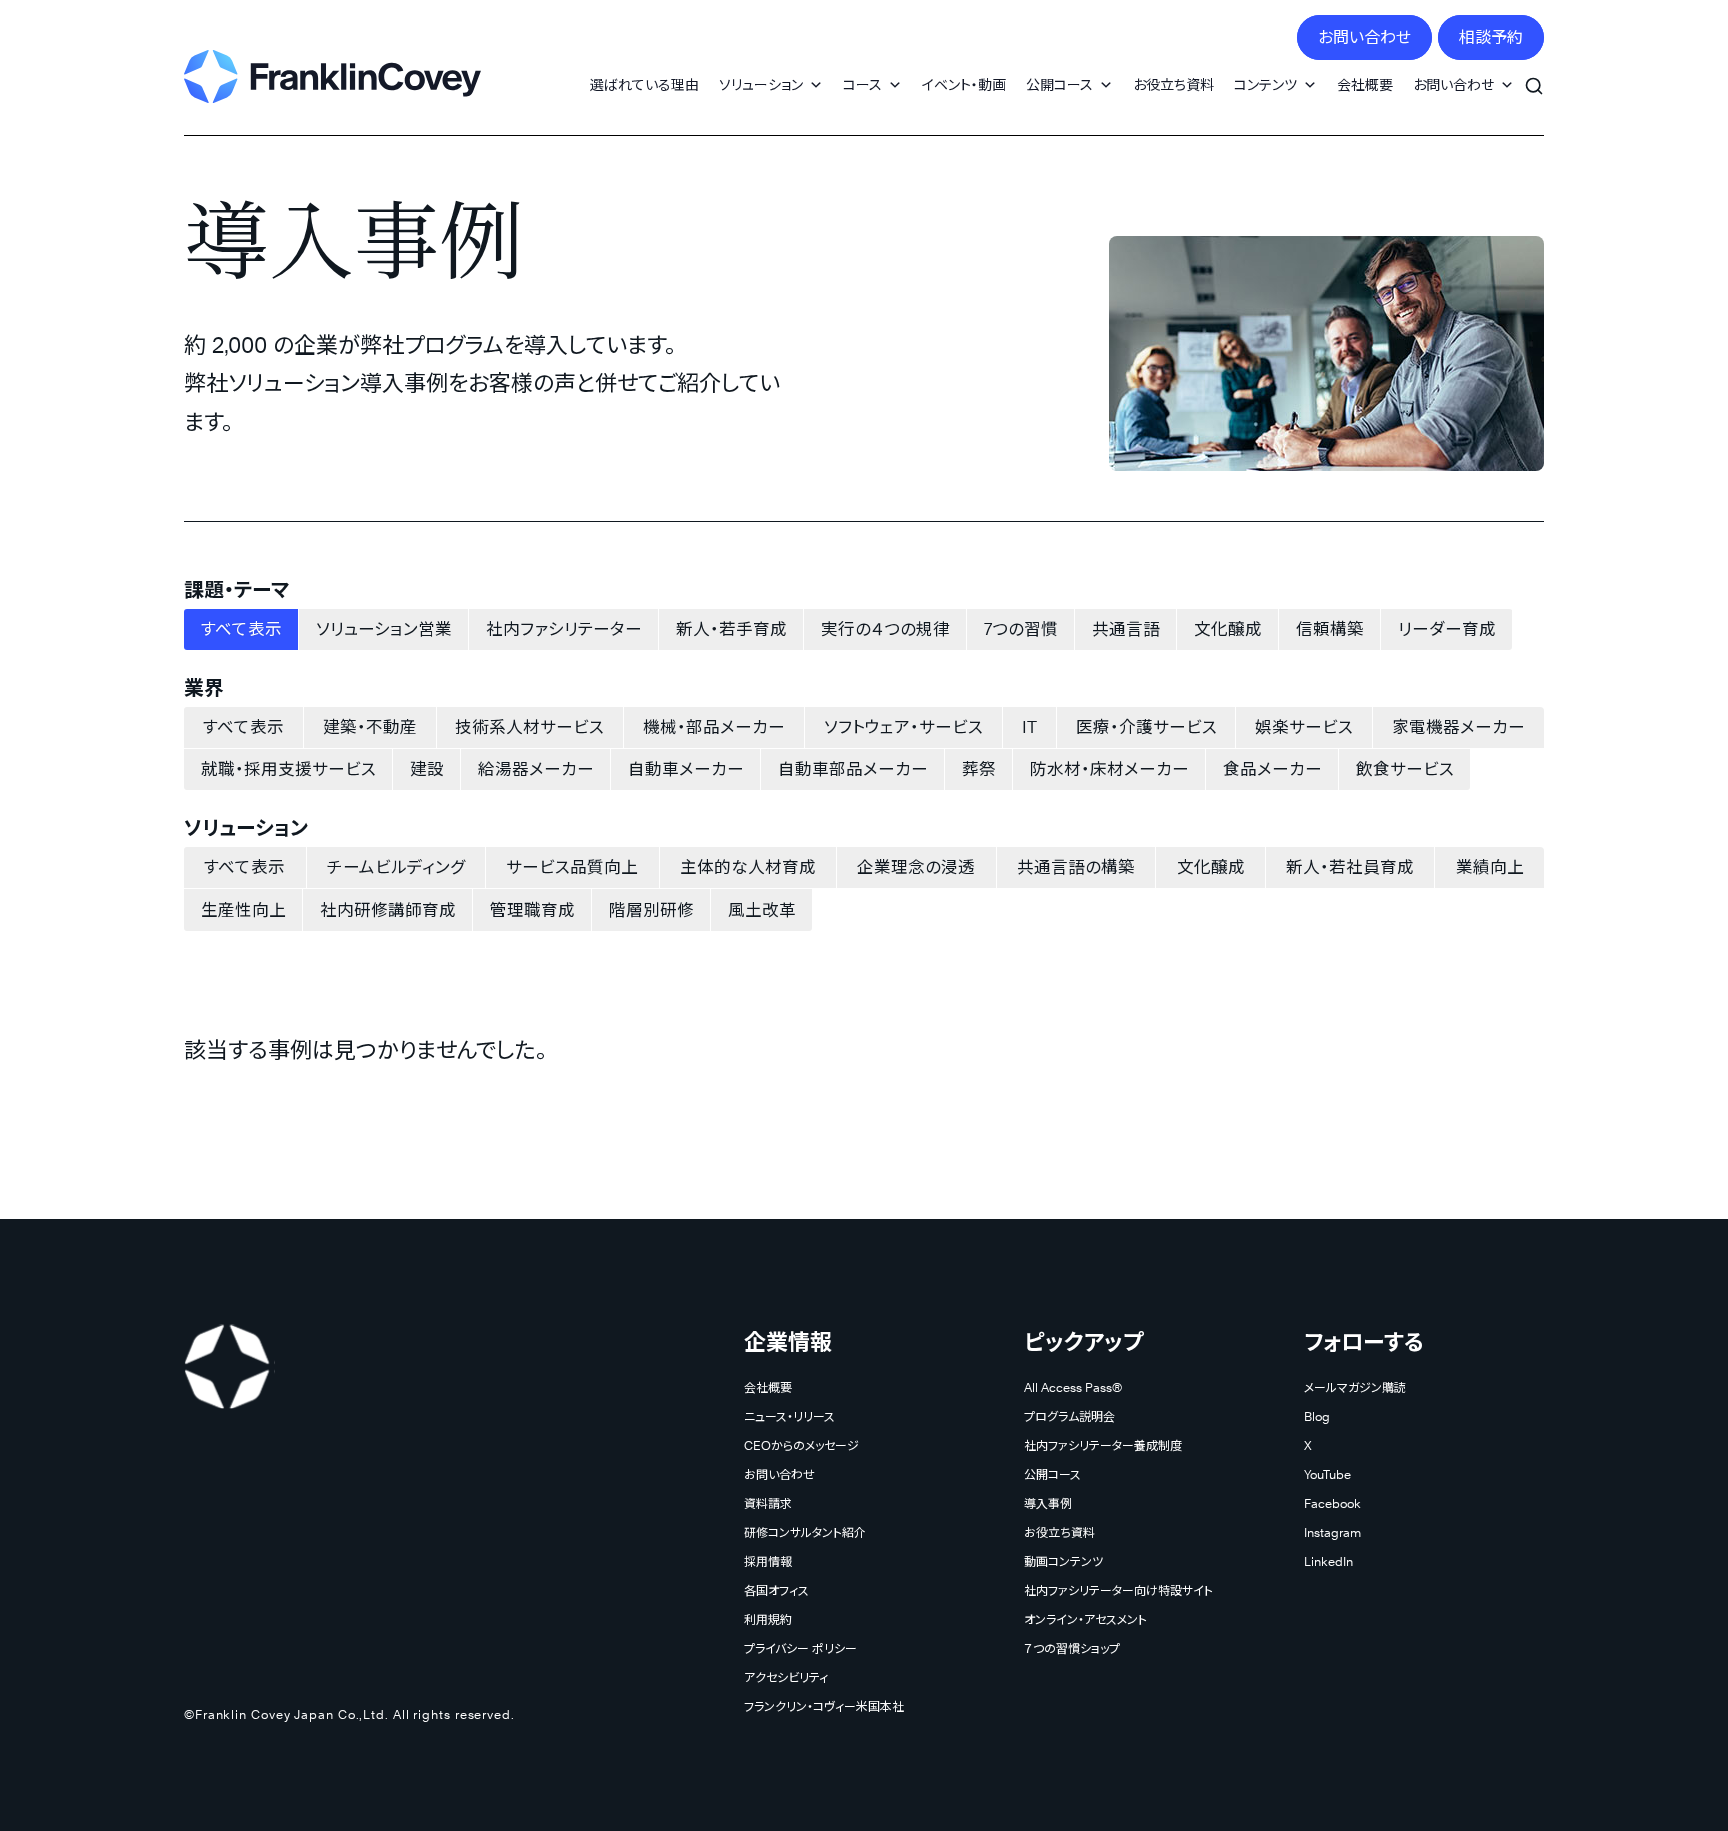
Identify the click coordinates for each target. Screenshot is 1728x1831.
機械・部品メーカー (714, 727)
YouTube (1327, 1474)
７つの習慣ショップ (1072, 1648)
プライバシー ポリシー (800, 1648)
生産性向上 (243, 910)
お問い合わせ (1364, 37)
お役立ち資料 (1173, 84)
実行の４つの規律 (885, 629)
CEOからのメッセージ (801, 1445)
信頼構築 (1330, 629)
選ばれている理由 (644, 84)
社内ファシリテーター (564, 629)
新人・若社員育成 (1350, 867)
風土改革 (762, 910)
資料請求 (768, 1503)
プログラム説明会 (1069, 1416)
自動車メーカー (686, 769)
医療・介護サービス (1146, 727)
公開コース (1059, 84)
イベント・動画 (964, 84)
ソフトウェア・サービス (903, 727)
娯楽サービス (1304, 727)
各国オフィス (776, 1590)
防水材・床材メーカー (1109, 769)
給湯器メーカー (536, 769)
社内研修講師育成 (388, 910)
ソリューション (761, 84)
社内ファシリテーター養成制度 (1103, 1445)
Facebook (1332, 1503)
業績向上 (1490, 867)
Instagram (1332, 1532)
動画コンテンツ (1063, 1561)
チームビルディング (396, 867)
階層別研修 (651, 910)
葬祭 (979, 769)
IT (1029, 727)
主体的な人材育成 (748, 867)
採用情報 (768, 1561)
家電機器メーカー (1458, 727)
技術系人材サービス (529, 727)
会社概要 (1365, 84)
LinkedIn (1328, 1561)
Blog (1317, 1416)
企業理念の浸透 (916, 867)
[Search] (1534, 75)
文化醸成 (1228, 629)
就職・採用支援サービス (288, 769)
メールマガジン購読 (1355, 1387)
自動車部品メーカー (853, 769)
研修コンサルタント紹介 (805, 1532)
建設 (427, 769)
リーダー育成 (1447, 629)
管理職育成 (532, 910)
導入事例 (1048, 1503)
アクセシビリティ (786, 1677)
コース (862, 84)
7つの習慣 (1021, 629)
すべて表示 (241, 629)
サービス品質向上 (572, 867)
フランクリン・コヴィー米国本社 (824, 1706)
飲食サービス (1405, 769)
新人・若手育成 (731, 629)
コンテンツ (1265, 84)
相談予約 (1491, 37)
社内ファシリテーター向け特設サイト (1118, 1590)
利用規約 (768, 1619)
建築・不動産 (370, 727)
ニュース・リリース (789, 1416)
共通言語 (1126, 629)
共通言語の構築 (1076, 867)
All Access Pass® (1073, 1387)
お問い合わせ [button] (1453, 84)
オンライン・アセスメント (1085, 1619)
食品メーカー (1272, 769)
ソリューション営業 (384, 629)
